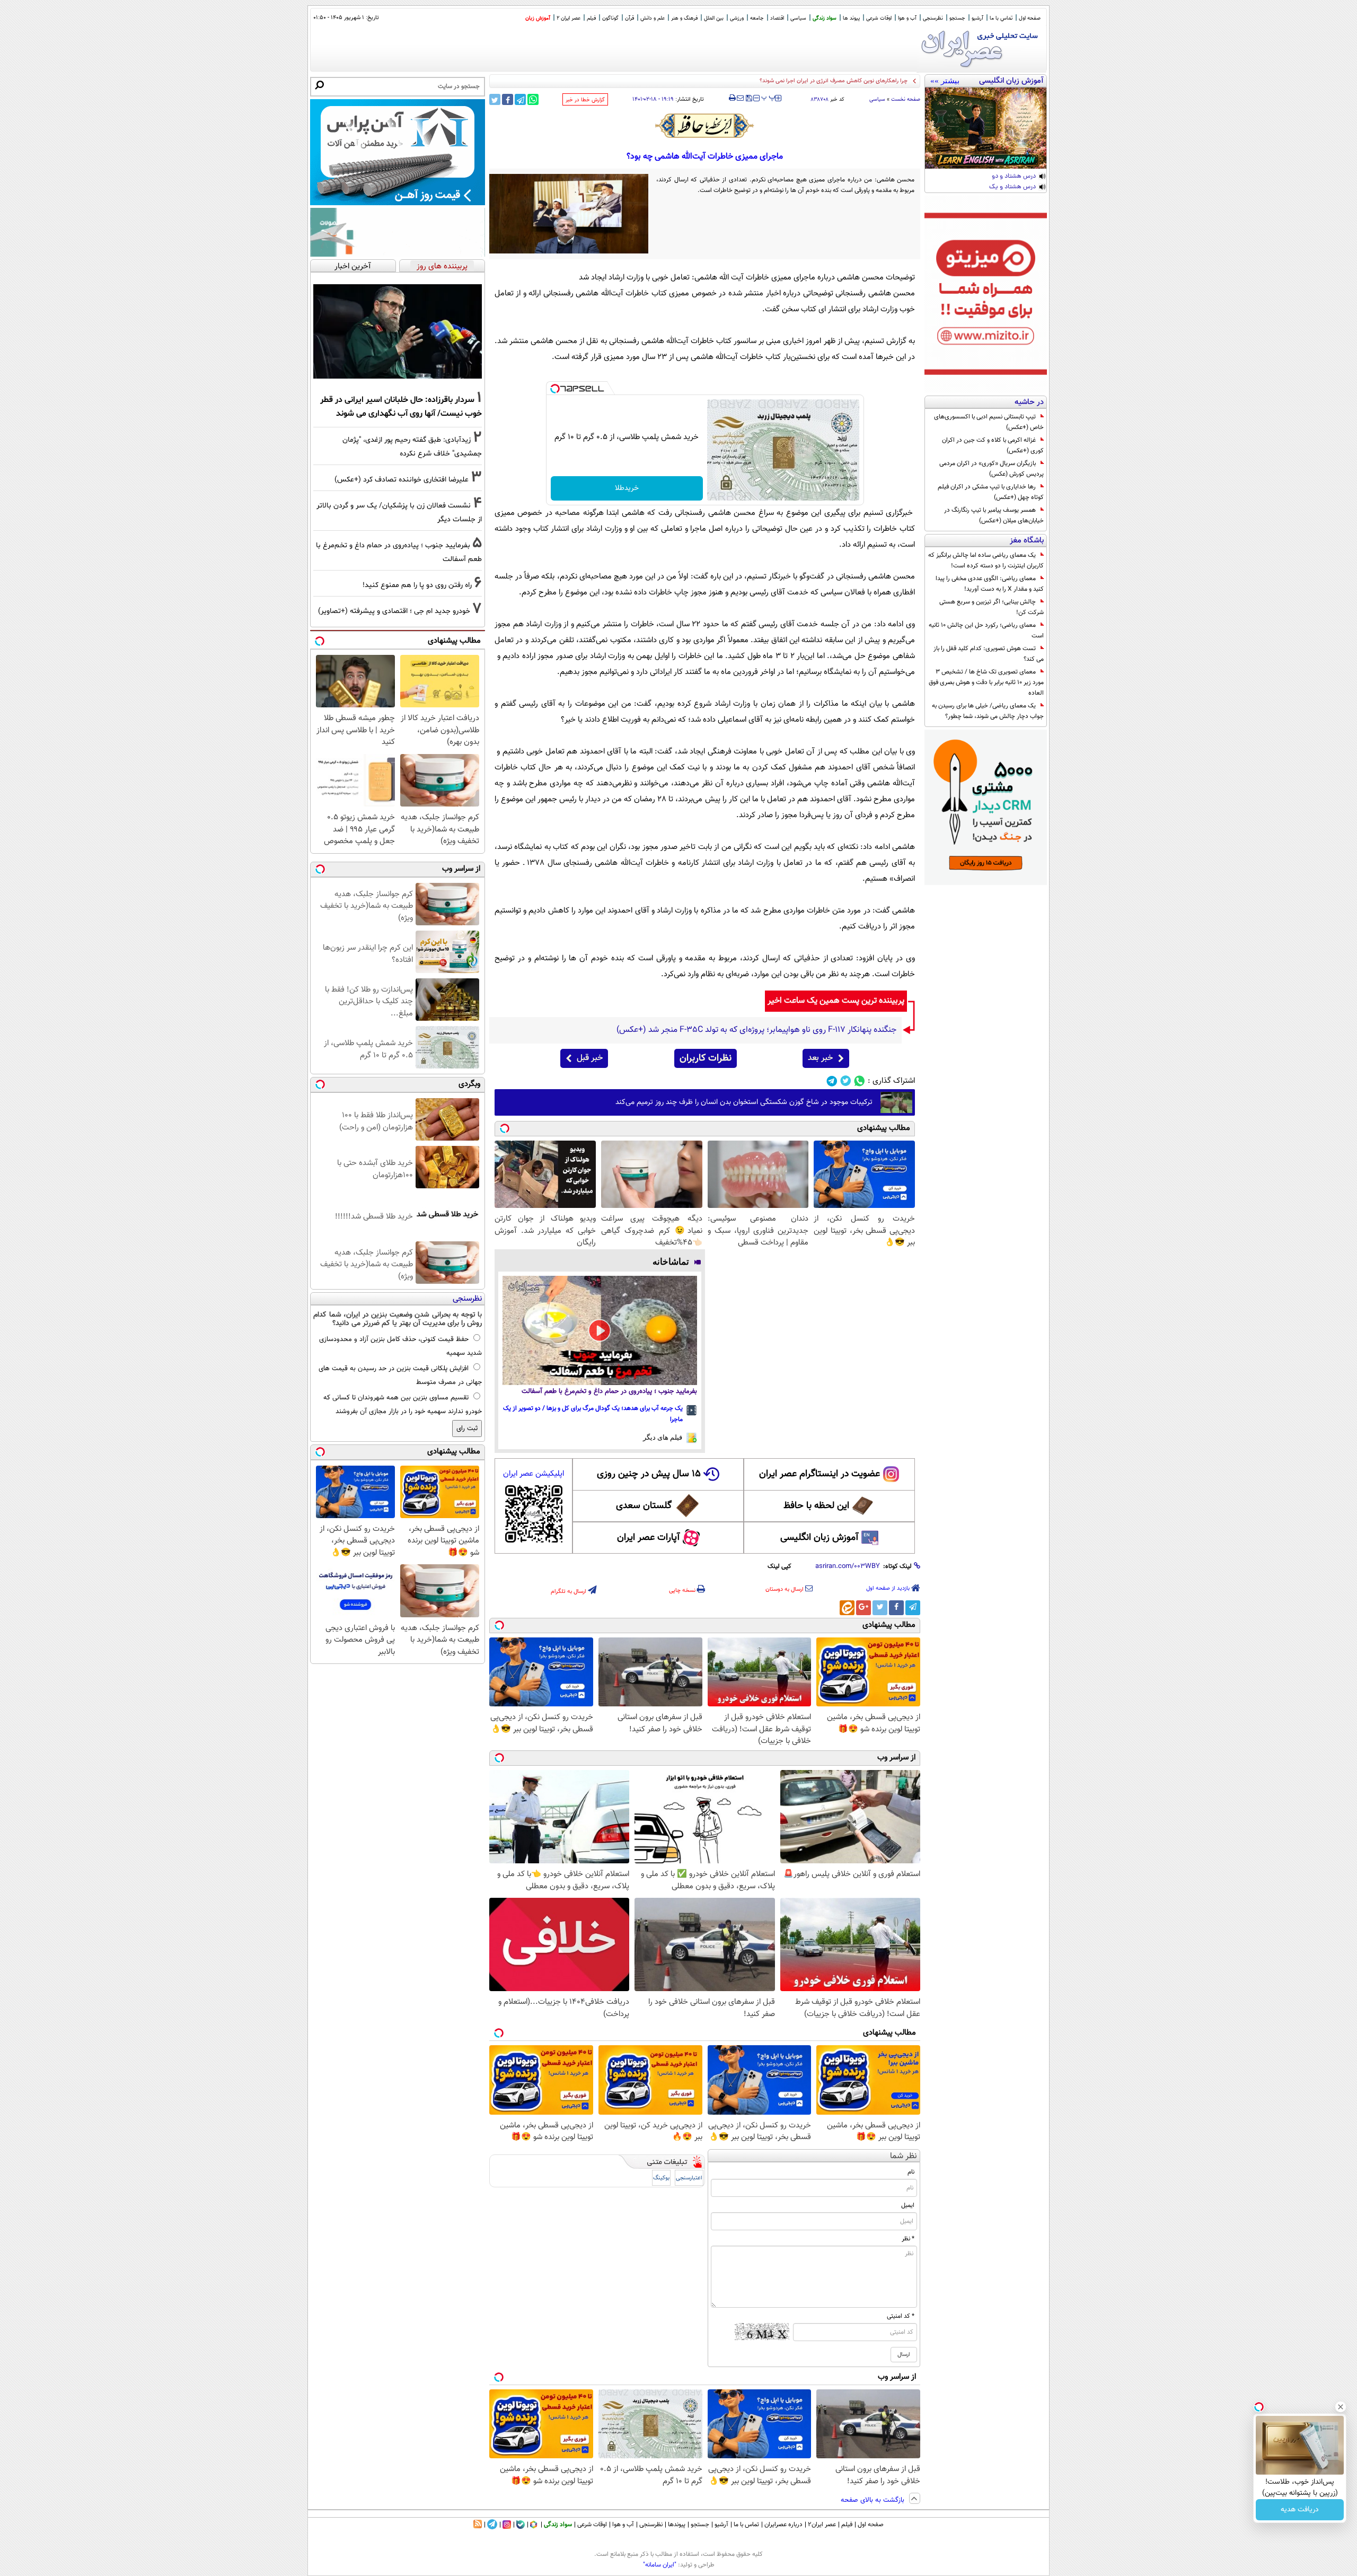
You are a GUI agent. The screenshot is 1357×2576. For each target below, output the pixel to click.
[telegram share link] (520, 99)
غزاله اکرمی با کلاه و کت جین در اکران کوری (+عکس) (993, 445)
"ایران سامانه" (660, 2565)
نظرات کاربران (706, 1058)
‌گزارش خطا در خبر (585, 100)
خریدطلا (627, 488)
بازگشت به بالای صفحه (874, 2500)
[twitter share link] (495, 99)
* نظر (908, 2239)
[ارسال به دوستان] (740, 98)
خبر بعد (820, 1058)
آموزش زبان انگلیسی (820, 1538)
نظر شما (904, 2156)
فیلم (591, 18)
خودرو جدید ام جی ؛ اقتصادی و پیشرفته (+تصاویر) (394, 611)
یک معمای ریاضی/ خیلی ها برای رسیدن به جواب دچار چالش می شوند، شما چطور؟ (988, 711)
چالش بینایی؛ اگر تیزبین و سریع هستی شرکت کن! (992, 607)
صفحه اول (1030, 18)
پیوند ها (851, 18)
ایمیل (908, 2205)
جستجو (957, 18)
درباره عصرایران (783, 2525)
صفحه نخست (906, 99)
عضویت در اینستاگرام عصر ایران (820, 1474)
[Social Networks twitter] (846, 1081)
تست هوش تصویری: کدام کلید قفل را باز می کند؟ (989, 654)
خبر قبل (590, 1058)
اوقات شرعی (879, 18)
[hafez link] (705, 126)
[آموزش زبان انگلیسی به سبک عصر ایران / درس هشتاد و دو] (986, 128)
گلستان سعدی (644, 1506)
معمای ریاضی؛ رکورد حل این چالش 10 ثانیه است (986, 630)
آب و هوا (907, 18)
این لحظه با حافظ (816, 1506)
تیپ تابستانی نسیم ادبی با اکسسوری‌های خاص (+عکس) (989, 422)
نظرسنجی (933, 18)
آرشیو (977, 18)
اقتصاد (777, 18)
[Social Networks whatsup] (860, 1081)
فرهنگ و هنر (684, 18)
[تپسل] (555, 389)
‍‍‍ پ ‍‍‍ (769, 97)
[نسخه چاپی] (732, 98)
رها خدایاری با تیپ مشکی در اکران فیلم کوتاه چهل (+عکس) (991, 492)
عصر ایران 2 (569, 18)
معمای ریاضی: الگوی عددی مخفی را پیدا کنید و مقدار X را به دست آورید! (990, 584)
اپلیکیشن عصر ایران (534, 1474)
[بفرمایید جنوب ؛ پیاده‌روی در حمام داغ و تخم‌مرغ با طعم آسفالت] (600, 1330)
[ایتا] (847, 1608)
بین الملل (714, 18)
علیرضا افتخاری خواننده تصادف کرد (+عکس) (402, 480)
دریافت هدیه (1300, 2510)
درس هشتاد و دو (1014, 177)
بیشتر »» (945, 81)
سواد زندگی (825, 18)
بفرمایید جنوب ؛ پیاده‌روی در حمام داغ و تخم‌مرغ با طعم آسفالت (609, 1391)
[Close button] (1341, 2407)
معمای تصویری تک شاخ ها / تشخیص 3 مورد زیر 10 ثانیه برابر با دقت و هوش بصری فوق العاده (986, 682)
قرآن (629, 18)
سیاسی (798, 18)
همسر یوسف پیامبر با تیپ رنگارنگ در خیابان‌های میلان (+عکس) (994, 515)
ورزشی (737, 18)
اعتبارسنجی (689, 2178)
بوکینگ (661, 2178)
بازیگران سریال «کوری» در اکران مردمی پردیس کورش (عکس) (992, 469)
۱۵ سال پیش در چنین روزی (649, 1474)
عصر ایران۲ (822, 2525)
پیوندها (677, 2525)
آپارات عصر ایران (649, 1538)
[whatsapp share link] (533, 99)
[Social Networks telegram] (832, 1081)
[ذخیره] (748, 99)
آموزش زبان (538, 18)
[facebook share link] (508, 99)
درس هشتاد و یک (1012, 187)
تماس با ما (1001, 18)
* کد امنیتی (901, 2316)
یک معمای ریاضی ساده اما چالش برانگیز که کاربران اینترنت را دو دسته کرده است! (986, 560)
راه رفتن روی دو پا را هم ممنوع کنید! (417, 585)
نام (911, 2172)
